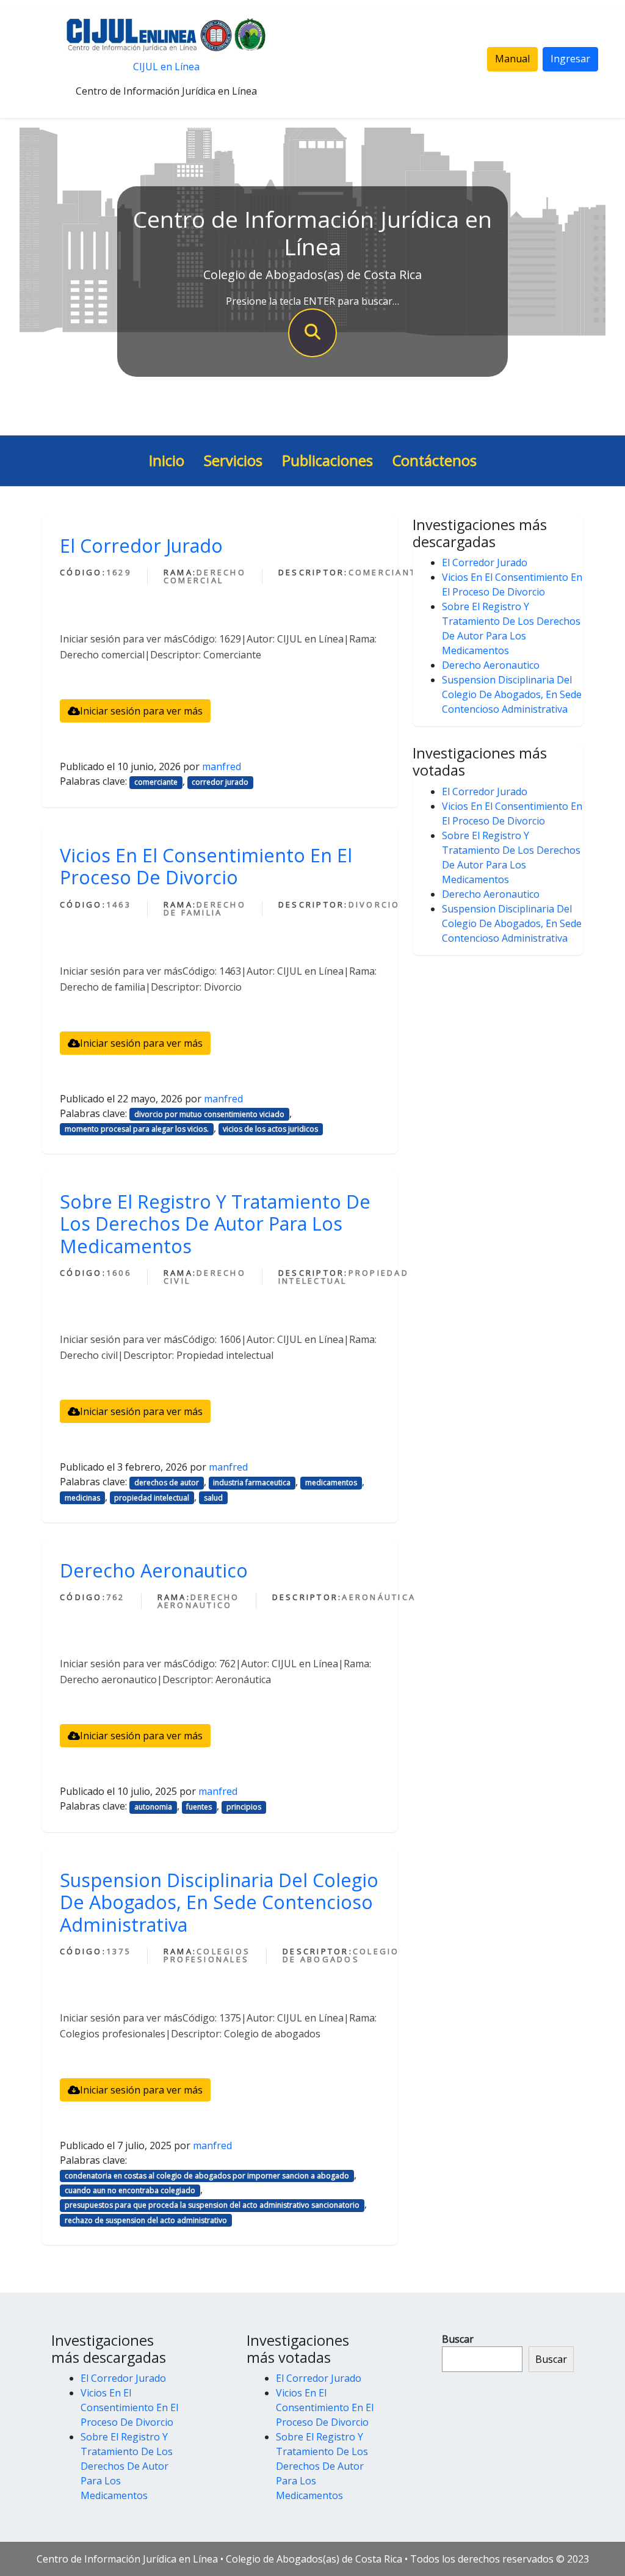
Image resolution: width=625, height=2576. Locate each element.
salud (213, 1498)
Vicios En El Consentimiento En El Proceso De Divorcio (206, 866)
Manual (512, 59)
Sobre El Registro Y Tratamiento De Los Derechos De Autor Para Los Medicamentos (215, 1224)
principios (244, 1807)
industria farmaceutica (252, 1483)
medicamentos (331, 1483)
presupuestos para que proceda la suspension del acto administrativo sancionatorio (212, 2205)
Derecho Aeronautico (154, 1570)
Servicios (233, 460)
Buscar (458, 2339)
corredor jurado (220, 782)
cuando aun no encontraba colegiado (130, 2190)
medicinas (82, 1498)
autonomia (153, 1807)
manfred (222, 766)
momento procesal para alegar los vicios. (137, 1129)
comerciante (156, 782)
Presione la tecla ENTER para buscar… (312, 301)
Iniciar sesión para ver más (141, 711)
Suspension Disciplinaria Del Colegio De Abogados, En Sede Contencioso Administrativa (219, 1902)
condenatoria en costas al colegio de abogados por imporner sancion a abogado (207, 2176)
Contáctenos (435, 460)
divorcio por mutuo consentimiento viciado (209, 1114)
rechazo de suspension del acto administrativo (146, 2220)
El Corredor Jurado (141, 545)
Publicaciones (327, 460)
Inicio (167, 460)
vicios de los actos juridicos (270, 1129)
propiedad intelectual (152, 1498)
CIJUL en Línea (166, 67)
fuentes (199, 1807)
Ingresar (570, 59)
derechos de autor (167, 1483)
